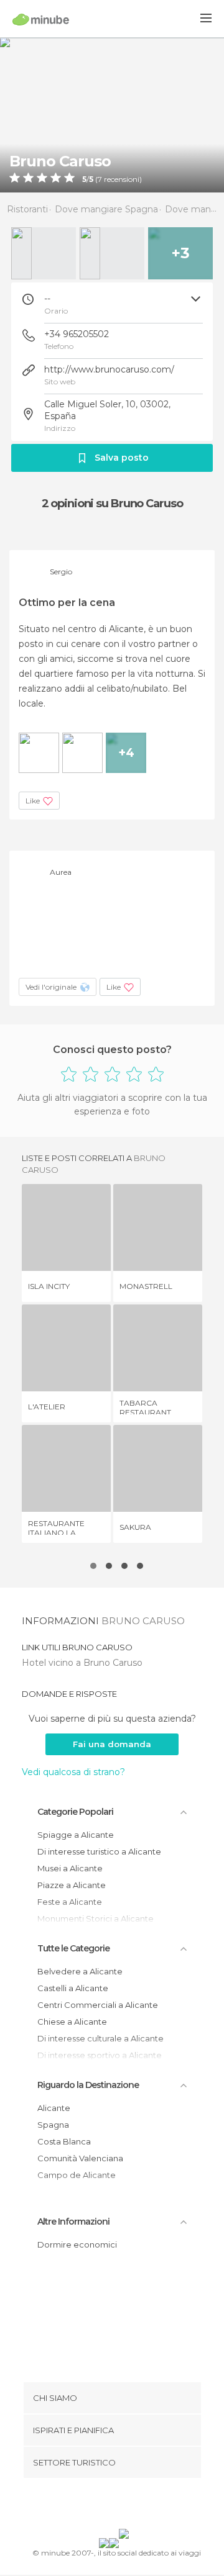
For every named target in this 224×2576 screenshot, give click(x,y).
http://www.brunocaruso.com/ (109, 369)
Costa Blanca (64, 2141)
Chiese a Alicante (72, 2022)
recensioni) (122, 179)
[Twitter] (109, 2506)
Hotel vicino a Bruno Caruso (82, 1663)
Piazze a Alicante (72, 1885)
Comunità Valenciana (80, 2158)
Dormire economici (77, 2244)
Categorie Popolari (75, 1812)
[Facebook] (93, 2506)
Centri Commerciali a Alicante (98, 2005)
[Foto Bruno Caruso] (112, 115)
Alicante (54, 2108)
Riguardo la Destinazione (88, 2085)
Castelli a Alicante (73, 1988)
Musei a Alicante (70, 1868)
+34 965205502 (77, 334)
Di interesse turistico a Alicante (99, 1851)
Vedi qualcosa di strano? (73, 1772)
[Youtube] (141, 2506)
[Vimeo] (125, 2506)
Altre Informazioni (73, 2221)
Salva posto (122, 458)
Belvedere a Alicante (80, 1971)
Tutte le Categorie (73, 1948)
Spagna (53, 2125)
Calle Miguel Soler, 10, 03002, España (107, 410)
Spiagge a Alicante (76, 1835)
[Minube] (41, 19)
